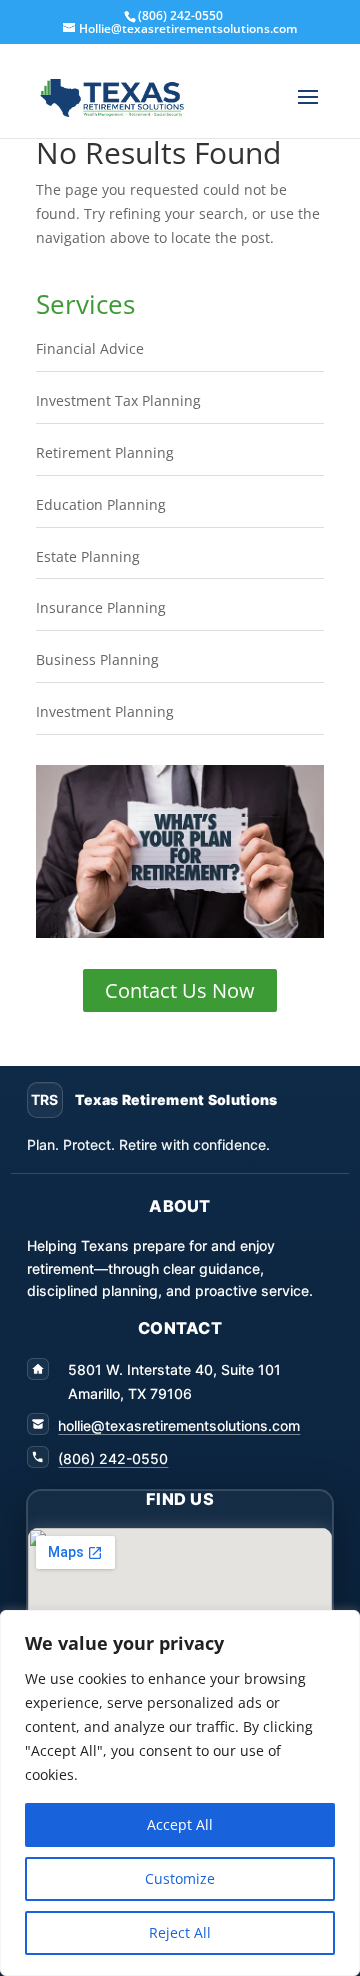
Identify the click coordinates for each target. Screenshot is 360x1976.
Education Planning (101, 504)
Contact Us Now (180, 990)
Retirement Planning (105, 452)
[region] (180, 1793)
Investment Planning (105, 711)
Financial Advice (90, 348)
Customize (180, 1878)
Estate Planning (88, 556)
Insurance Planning (101, 607)
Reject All (180, 1932)
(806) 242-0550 (113, 1458)
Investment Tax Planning (118, 400)
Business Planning (97, 659)
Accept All (180, 1824)
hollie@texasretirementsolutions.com (179, 1425)
